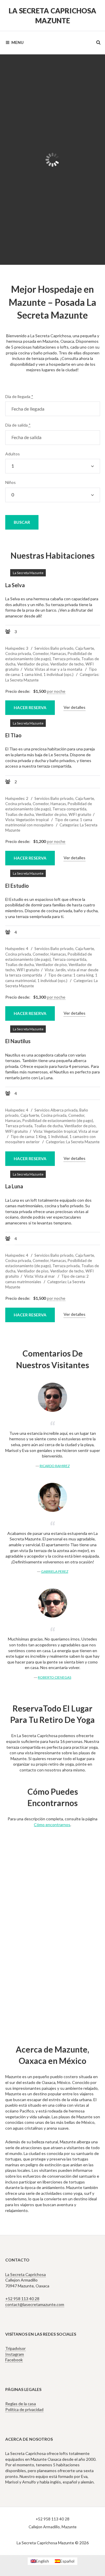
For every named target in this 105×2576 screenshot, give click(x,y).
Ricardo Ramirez (55, 1466)
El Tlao (36, 104)
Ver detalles (75, 707)
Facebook (14, 2360)
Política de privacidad (24, 2409)
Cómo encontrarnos (52, 1825)
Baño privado (62, 648)
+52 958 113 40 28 (22, 2299)
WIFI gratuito (80, 814)
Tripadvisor (15, 2348)
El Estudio (17, 886)
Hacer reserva (80, 222)
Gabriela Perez (55, 1571)
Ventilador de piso (33, 664)
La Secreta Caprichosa (26, 2274)
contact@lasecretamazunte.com (35, 2304)
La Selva (15, 585)
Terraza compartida (69, 809)
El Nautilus (18, 1041)
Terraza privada (66, 659)
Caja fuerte (85, 648)
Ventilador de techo (67, 664)
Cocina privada (18, 654)
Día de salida (18, 425)
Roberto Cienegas (55, 1677)
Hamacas (58, 654)
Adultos (13, 454)
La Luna (14, 1186)
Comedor (41, 654)
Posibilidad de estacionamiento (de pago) (58, 1121)
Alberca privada (64, 1110)
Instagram (15, 2354)
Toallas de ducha (20, 814)
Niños (10, 482)
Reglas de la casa (21, 2404)
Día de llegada (19, 396)
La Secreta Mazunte (73, 84)
